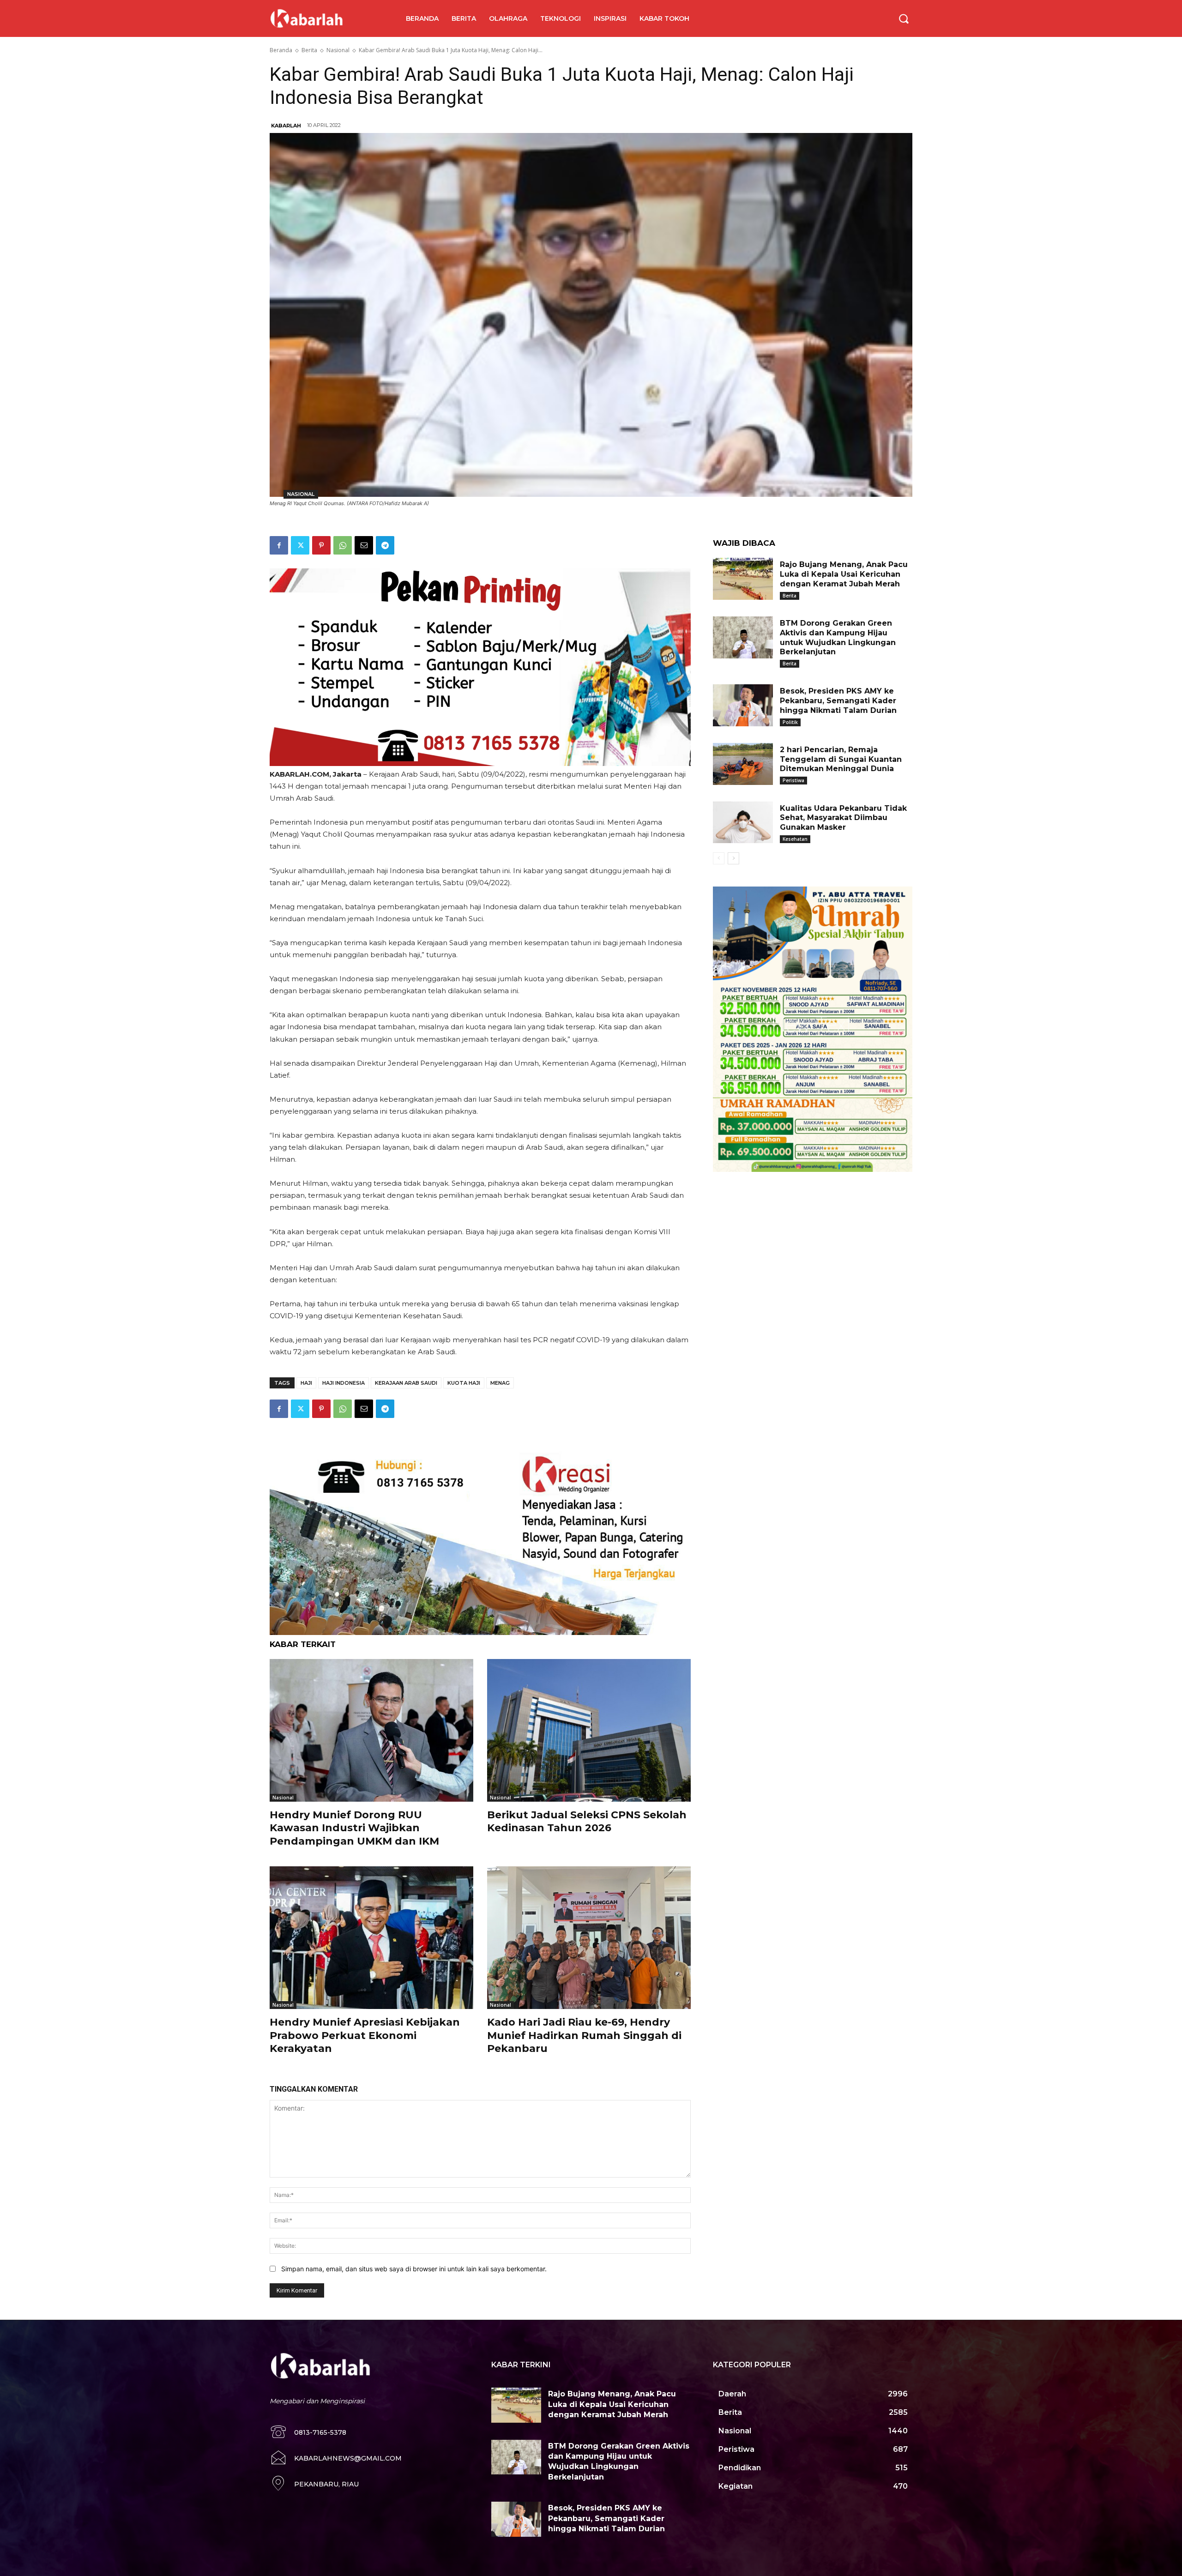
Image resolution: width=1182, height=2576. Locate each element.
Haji (306, 1383)
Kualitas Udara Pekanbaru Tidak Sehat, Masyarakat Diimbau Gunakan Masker (843, 818)
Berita (309, 50)
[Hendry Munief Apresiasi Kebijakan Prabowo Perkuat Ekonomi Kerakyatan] (371, 1938)
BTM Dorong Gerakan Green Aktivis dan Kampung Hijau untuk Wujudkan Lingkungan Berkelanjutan (838, 637)
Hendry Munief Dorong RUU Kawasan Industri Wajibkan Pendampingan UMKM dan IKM (354, 1828)
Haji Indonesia (344, 1383)
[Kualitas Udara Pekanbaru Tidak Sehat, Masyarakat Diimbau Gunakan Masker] (743, 823)
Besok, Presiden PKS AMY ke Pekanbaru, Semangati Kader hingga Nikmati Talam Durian (838, 701)
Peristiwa (793, 780)
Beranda (281, 50)
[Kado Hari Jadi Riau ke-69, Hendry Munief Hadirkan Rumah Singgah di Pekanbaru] (589, 1938)
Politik (790, 722)
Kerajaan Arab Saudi (406, 1383)
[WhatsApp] (343, 545)
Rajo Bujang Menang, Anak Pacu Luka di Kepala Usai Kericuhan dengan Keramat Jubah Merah (844, 574)
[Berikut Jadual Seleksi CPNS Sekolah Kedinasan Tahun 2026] (589, 1730)
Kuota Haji (464, 1383)
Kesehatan (795, 839)
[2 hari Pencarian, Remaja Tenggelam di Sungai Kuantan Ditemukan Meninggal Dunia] (743, 764)
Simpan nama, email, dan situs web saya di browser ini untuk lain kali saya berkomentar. (414, 2269)
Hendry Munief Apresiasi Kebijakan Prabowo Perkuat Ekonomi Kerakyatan (365, 2035)
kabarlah (286, 126)
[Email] (364, 545)
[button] (904, 18)
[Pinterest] (321, 545)
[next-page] (733, 858)
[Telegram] (385, 545)
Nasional (338, 50)
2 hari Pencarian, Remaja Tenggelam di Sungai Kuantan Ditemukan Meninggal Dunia (841, 759)
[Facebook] (279, 545)
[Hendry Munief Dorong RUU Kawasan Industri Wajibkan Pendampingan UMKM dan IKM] (371, 1730)
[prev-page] (719, 858)
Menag (500, 1383)
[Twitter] (300, 545)
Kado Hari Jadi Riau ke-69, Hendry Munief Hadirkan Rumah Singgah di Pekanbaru (584, 2035)
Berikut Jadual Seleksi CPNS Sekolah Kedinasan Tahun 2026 (587, 1822)
